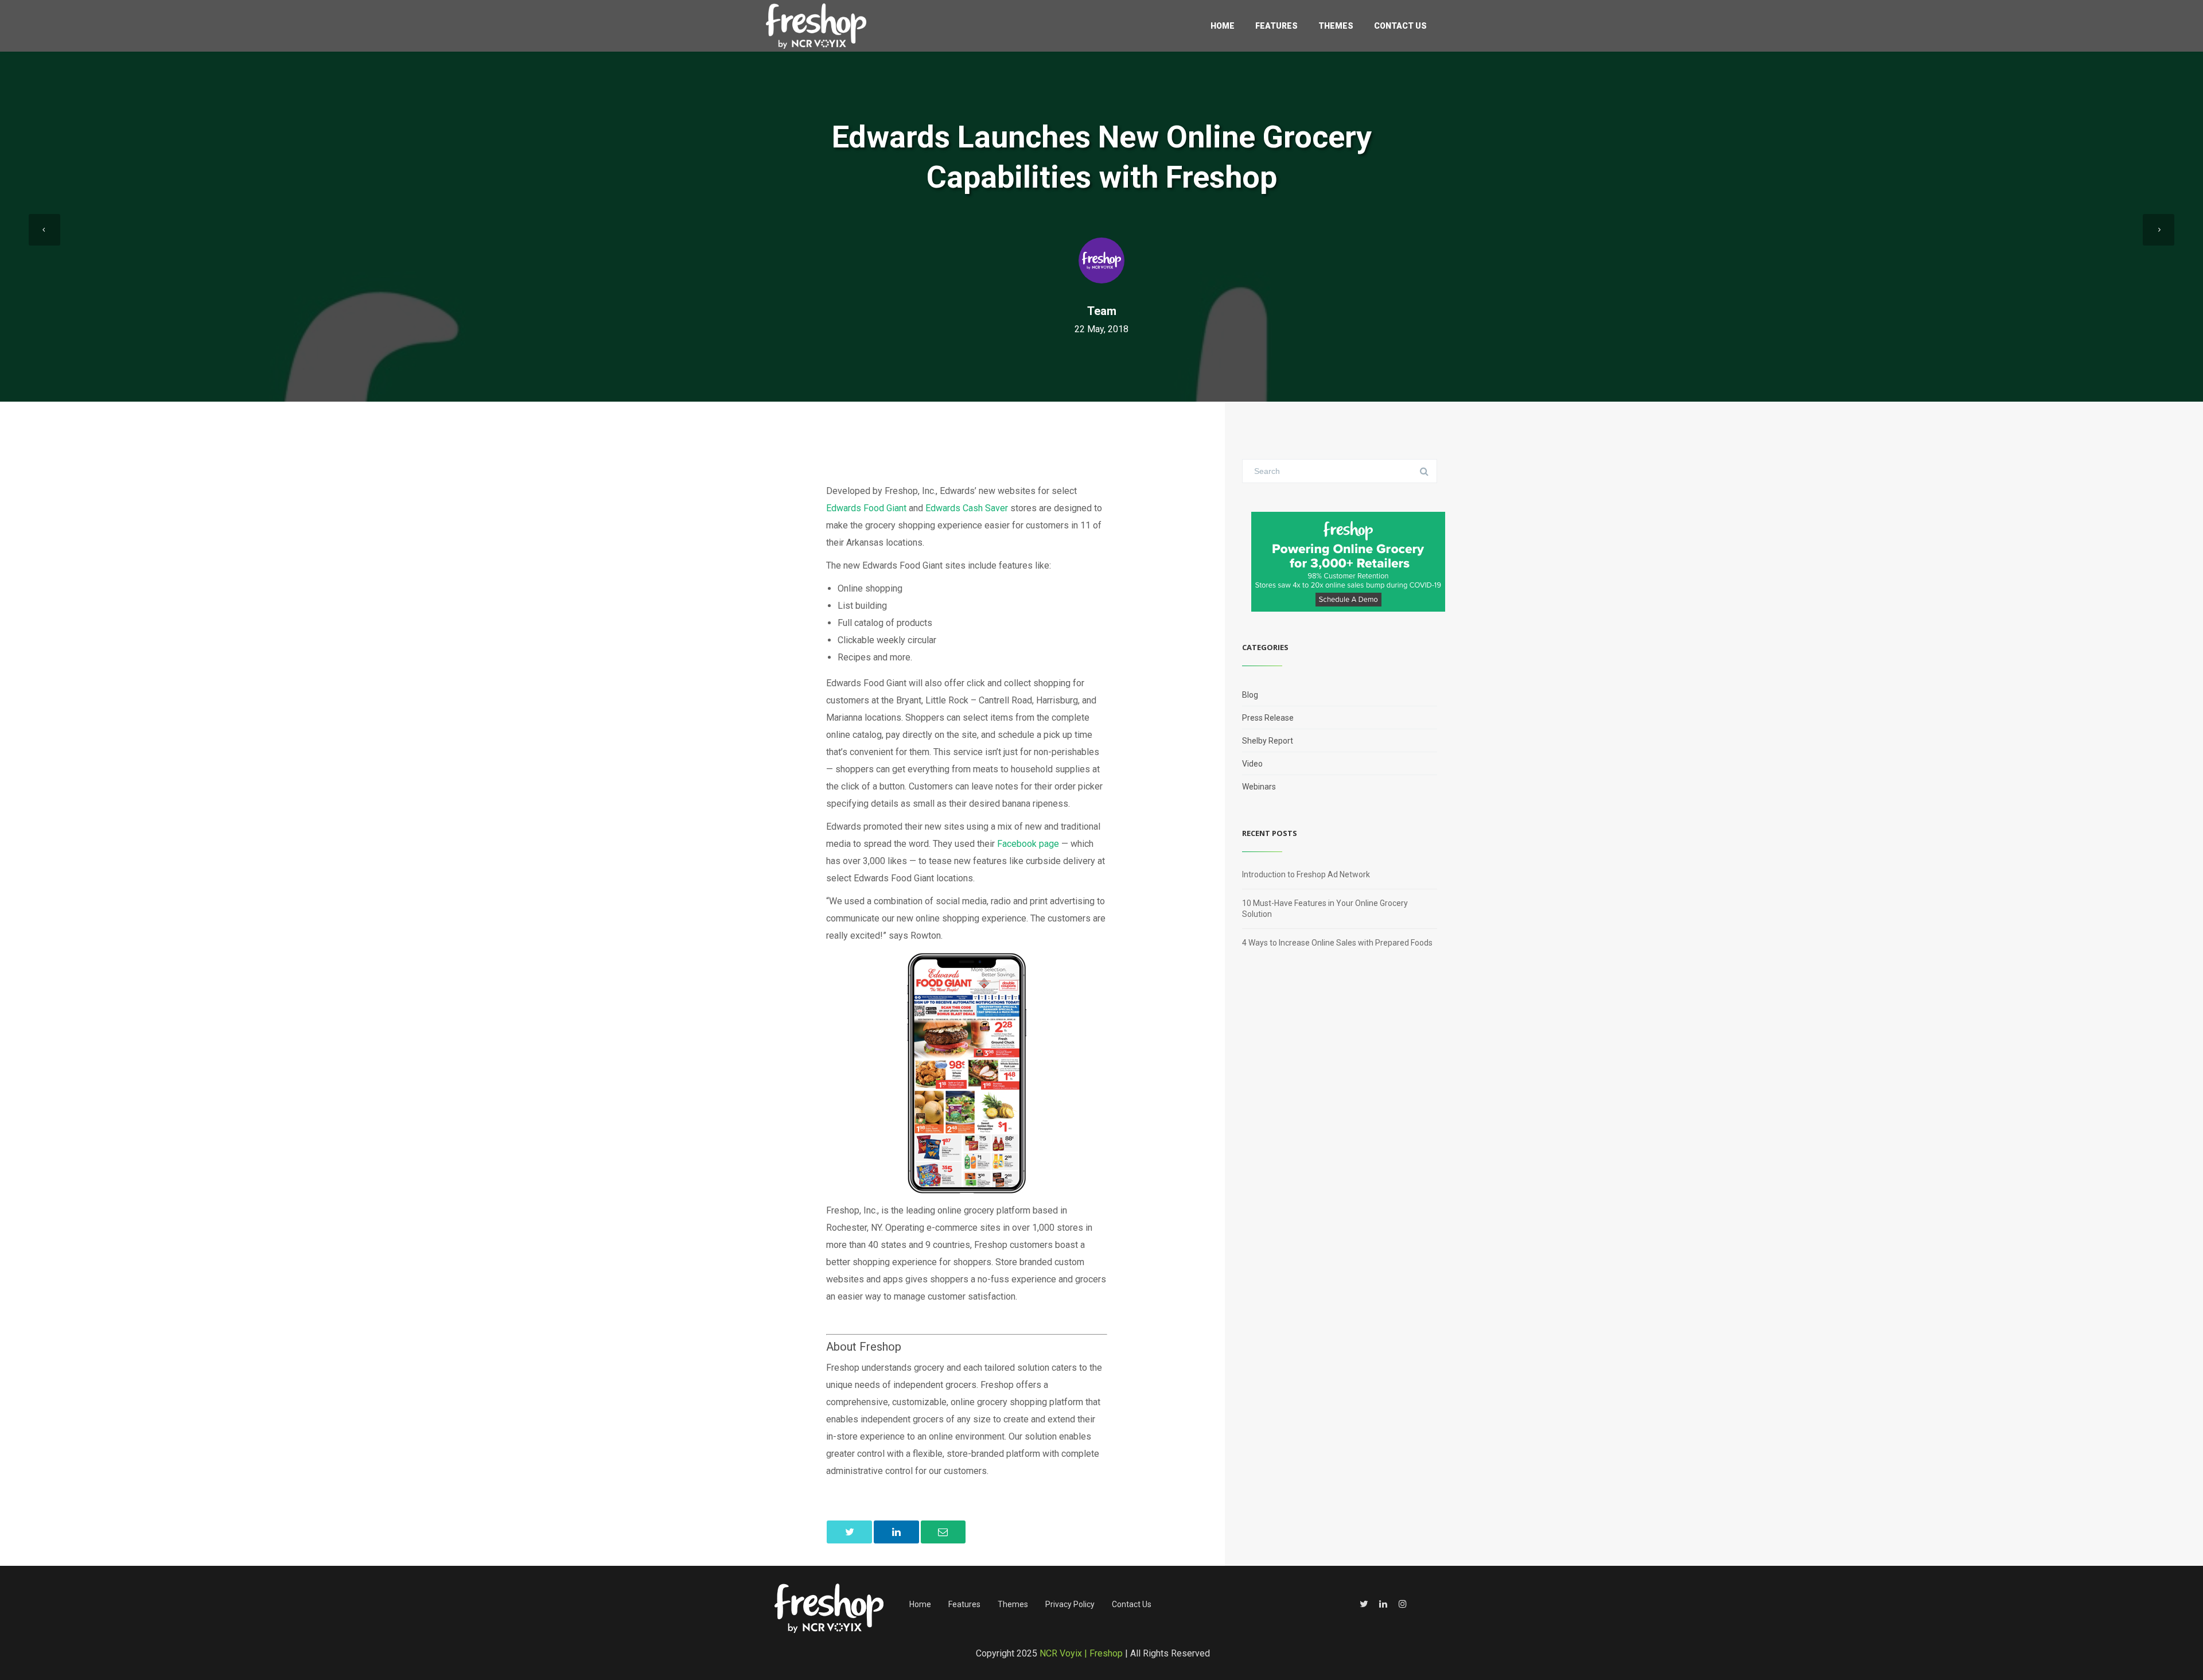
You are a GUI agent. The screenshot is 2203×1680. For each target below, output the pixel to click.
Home (1223, 26)
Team (1102, 311)
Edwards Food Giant (866, 508)
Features (1276, 26)
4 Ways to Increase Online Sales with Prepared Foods (1337, 943)
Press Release (1268, 718)
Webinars (1259, 787)
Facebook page (1028, 844)
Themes (1336, 26)
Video (1252, 764)
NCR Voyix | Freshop (1081, 1653)
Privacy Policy (1070, 1604)
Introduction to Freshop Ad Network (1306, 874)
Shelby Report (1268, 741)
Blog (1250, 695)
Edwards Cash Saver (967, 508)
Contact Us (1400, 26)
